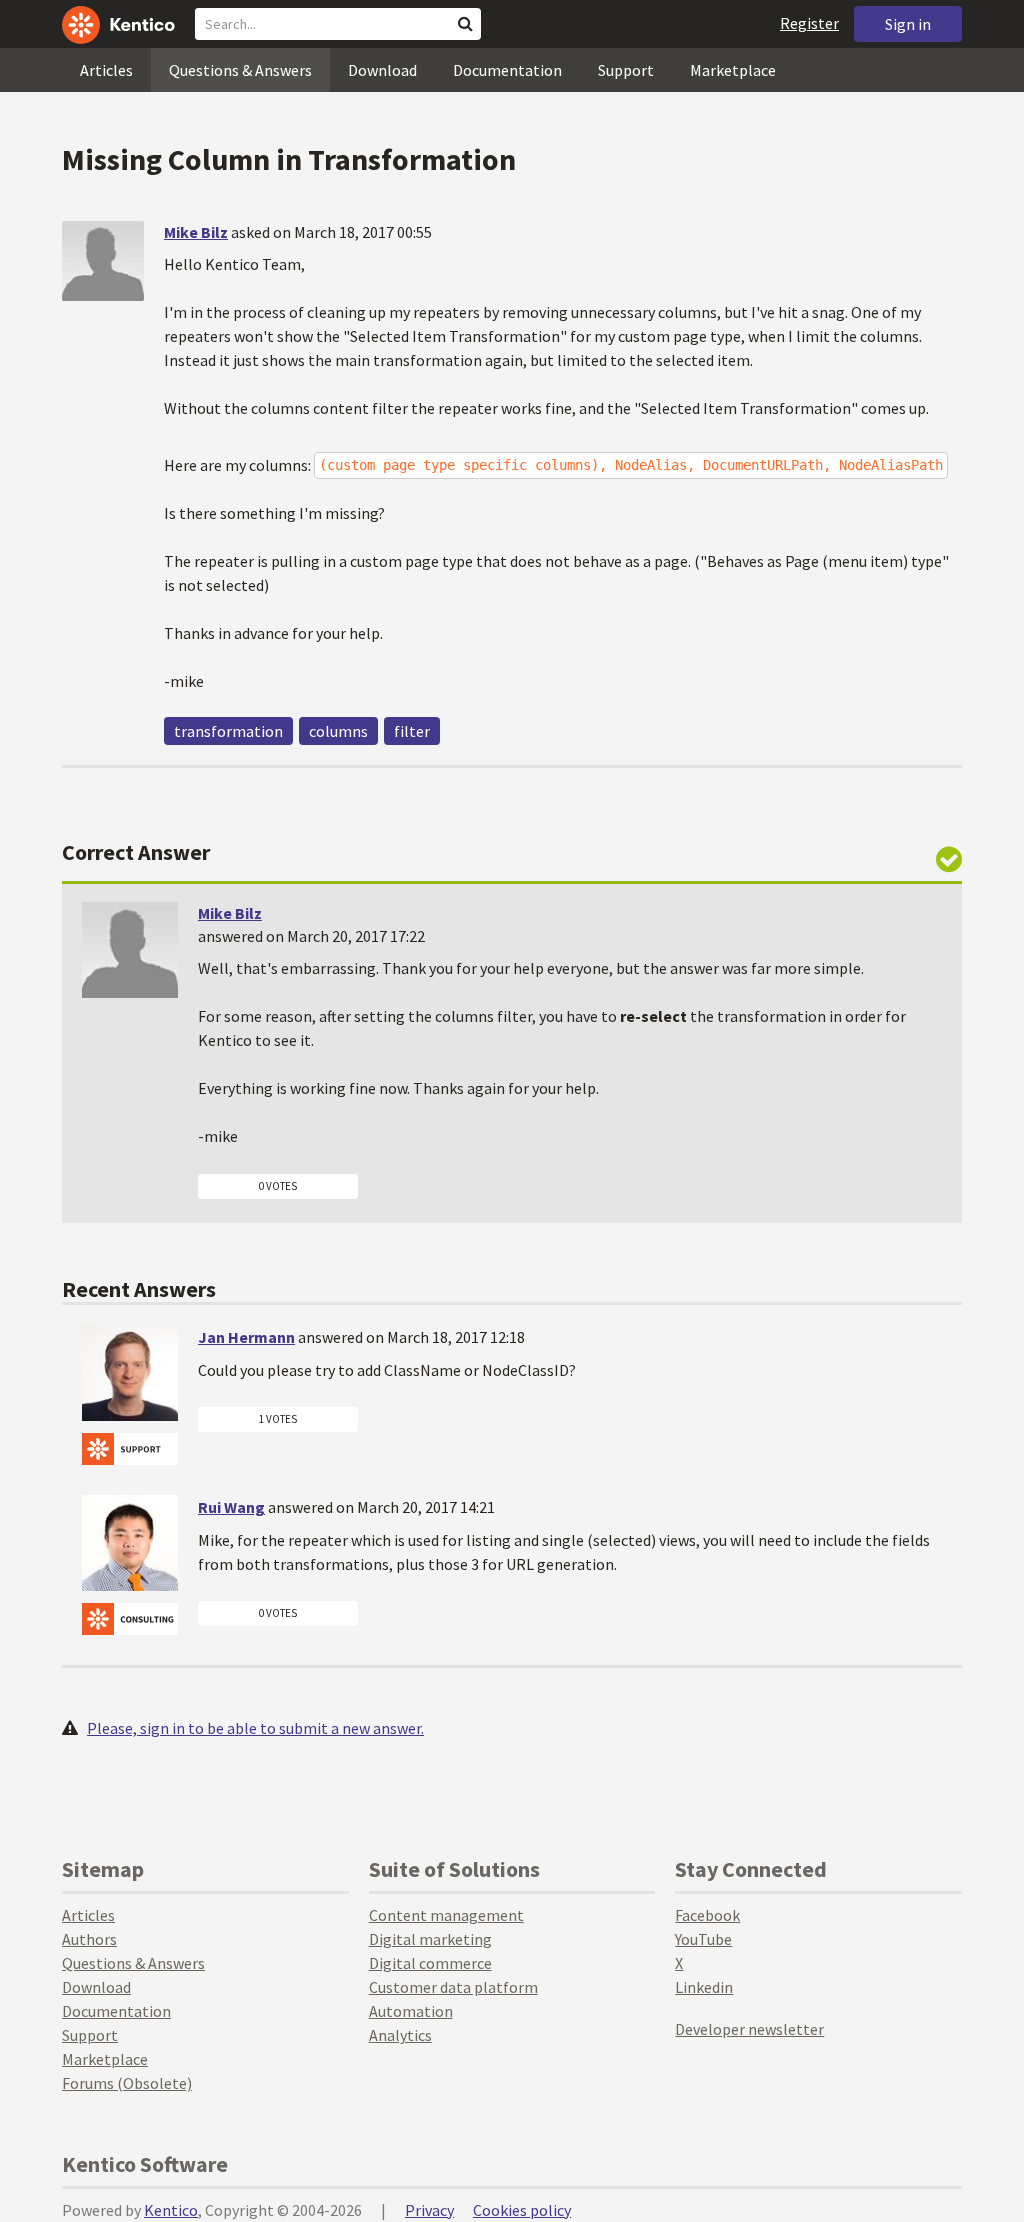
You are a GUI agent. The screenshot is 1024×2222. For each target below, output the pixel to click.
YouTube (703, 1939)
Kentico (171, 2210)
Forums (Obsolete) (127, 2083)
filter (412, 731)
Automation (411, 2011)
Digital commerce (430, 1963)
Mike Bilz (196, 232)
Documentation (507, 70)
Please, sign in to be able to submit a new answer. (255, 1728)
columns (338, 731)
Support (626, 70)
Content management (446, 1915)
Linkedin (704, 1987)
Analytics (400, 2035)
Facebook (707, 1915)
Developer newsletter (749, 2029)
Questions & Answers (240, 70)
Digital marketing (430, 1939)
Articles (106, 70)
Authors (89, 1939)
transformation (228, 731)
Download (382, 70)
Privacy (429, 2210)
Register (809, 23)
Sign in (908, 24)
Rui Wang (231, 1507)
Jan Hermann (246, 1337)
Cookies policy (522, 2210)
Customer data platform (453, 1987)
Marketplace (733, 70)
